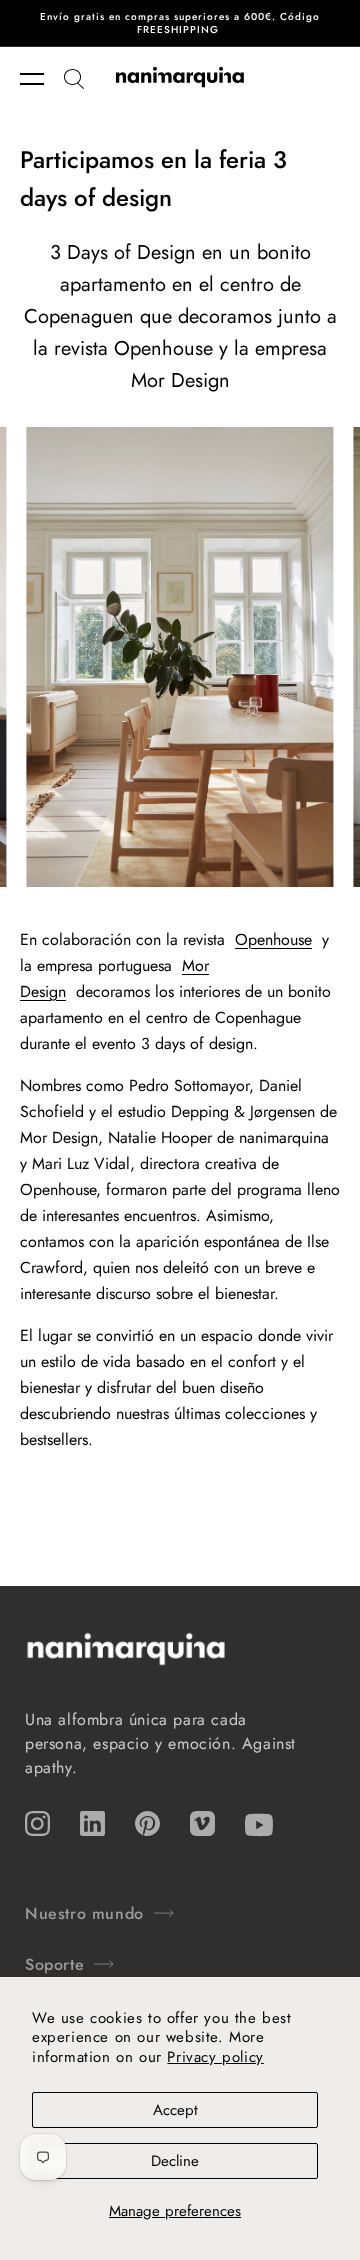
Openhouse (273, 939)
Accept (175, 2110)
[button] (42, 79)
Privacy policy (215, 2057)
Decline (175, 2161)
